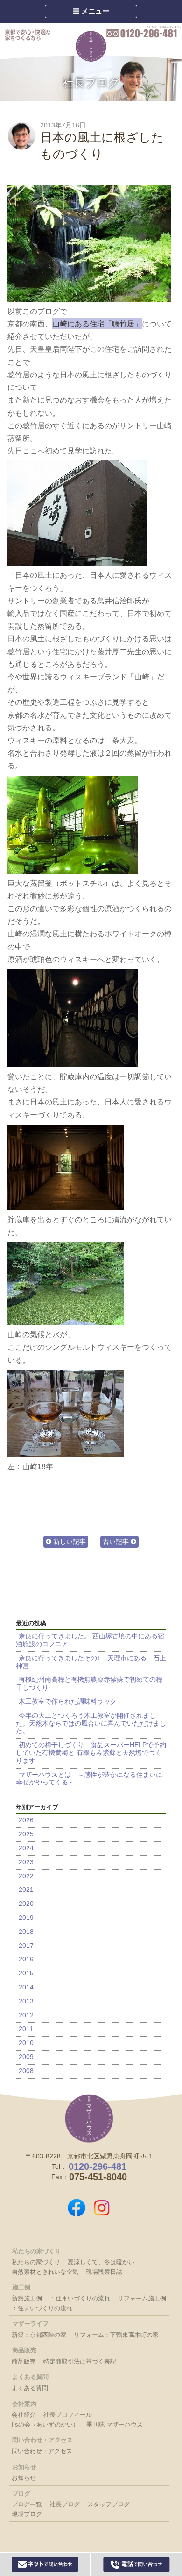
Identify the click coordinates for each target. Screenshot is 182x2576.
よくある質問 (30, 2388)
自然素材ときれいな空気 (45, 2272)
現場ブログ (27, 2514)
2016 (26, 1959)
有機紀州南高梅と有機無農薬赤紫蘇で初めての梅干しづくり (89, 1683)
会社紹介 (24, 2415)
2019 (26, 1918)
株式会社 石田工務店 (89, 2118)
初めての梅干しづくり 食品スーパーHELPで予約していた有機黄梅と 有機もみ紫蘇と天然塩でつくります (91, 1753)
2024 (26, 1848)
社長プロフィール (68, 2415)
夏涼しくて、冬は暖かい (101, 2262)
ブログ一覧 (27, 2504)
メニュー (94, 11)
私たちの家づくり (36, 2262)
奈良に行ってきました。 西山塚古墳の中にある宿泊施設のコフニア (90, 1640)
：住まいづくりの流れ (80, 2298)
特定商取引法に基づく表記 (80, 2361)
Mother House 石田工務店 (91, 46)
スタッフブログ (108, 2504)
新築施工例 (27, 2298)
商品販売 (24, 2361)
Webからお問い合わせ (45, 2564)
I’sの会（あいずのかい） (45, 2424)
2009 (26, 2057)
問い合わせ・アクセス (42, 2451)
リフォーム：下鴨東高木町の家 (116, 2335)
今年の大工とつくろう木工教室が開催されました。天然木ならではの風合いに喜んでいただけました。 (91, 1723)
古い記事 (117, 1542)
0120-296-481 (143, 32)
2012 (26, 2015)
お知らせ (24, 2478)
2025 (26, 1834)
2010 (26, 2043)
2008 (26, 2071)
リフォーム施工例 (142, 2298)
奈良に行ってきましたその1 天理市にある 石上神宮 (91, 1662)
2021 (26, 1890)
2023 (26, 1862)
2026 (26, 1820)
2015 (26, 1973)
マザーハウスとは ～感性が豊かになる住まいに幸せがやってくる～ (89, 1779)
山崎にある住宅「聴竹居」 (97, 324)
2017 (26, 1946)
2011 (26, 2029)
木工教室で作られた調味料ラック (68, 1701)
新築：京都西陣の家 (39, 2335)
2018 (26, 1932)
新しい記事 (69, 1542)
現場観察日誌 (104, 2272)
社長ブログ (91, 82)
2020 (26, 1904)
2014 (26, 1987)
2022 (26, 1876)
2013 (26, 2001)
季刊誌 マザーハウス (115, 2424)
